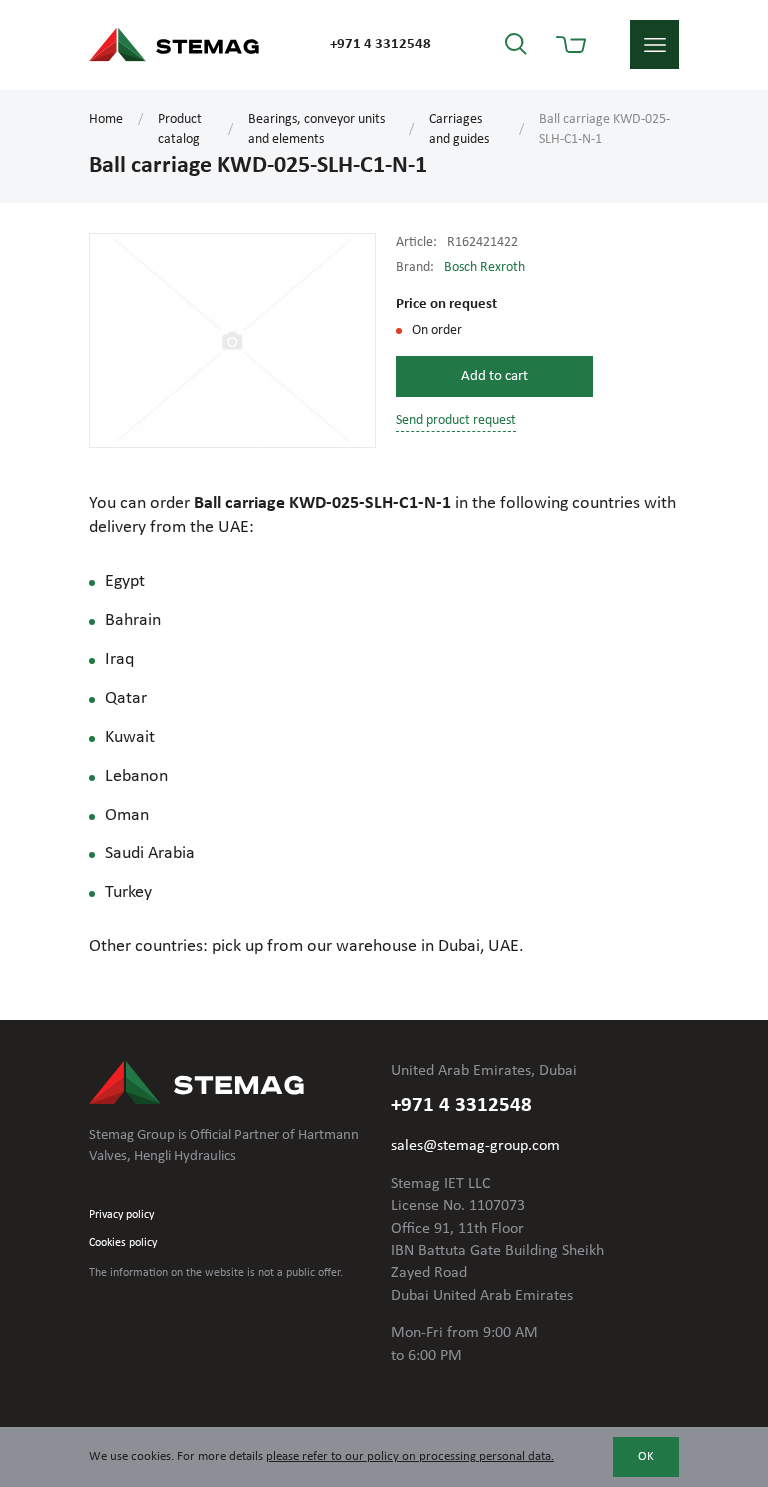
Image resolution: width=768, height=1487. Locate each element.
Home (106, 119)
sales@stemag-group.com (475, 1146)
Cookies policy (123, 1243)
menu (654, 44)
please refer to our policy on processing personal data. (410, 1456)
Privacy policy (121, 1215)
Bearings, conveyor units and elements (316, 129)
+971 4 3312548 (380, 44)
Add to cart (494, 376)
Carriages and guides (459, 129)
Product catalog (180, 129)
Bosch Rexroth (484, 267)
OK (646, 1456)
